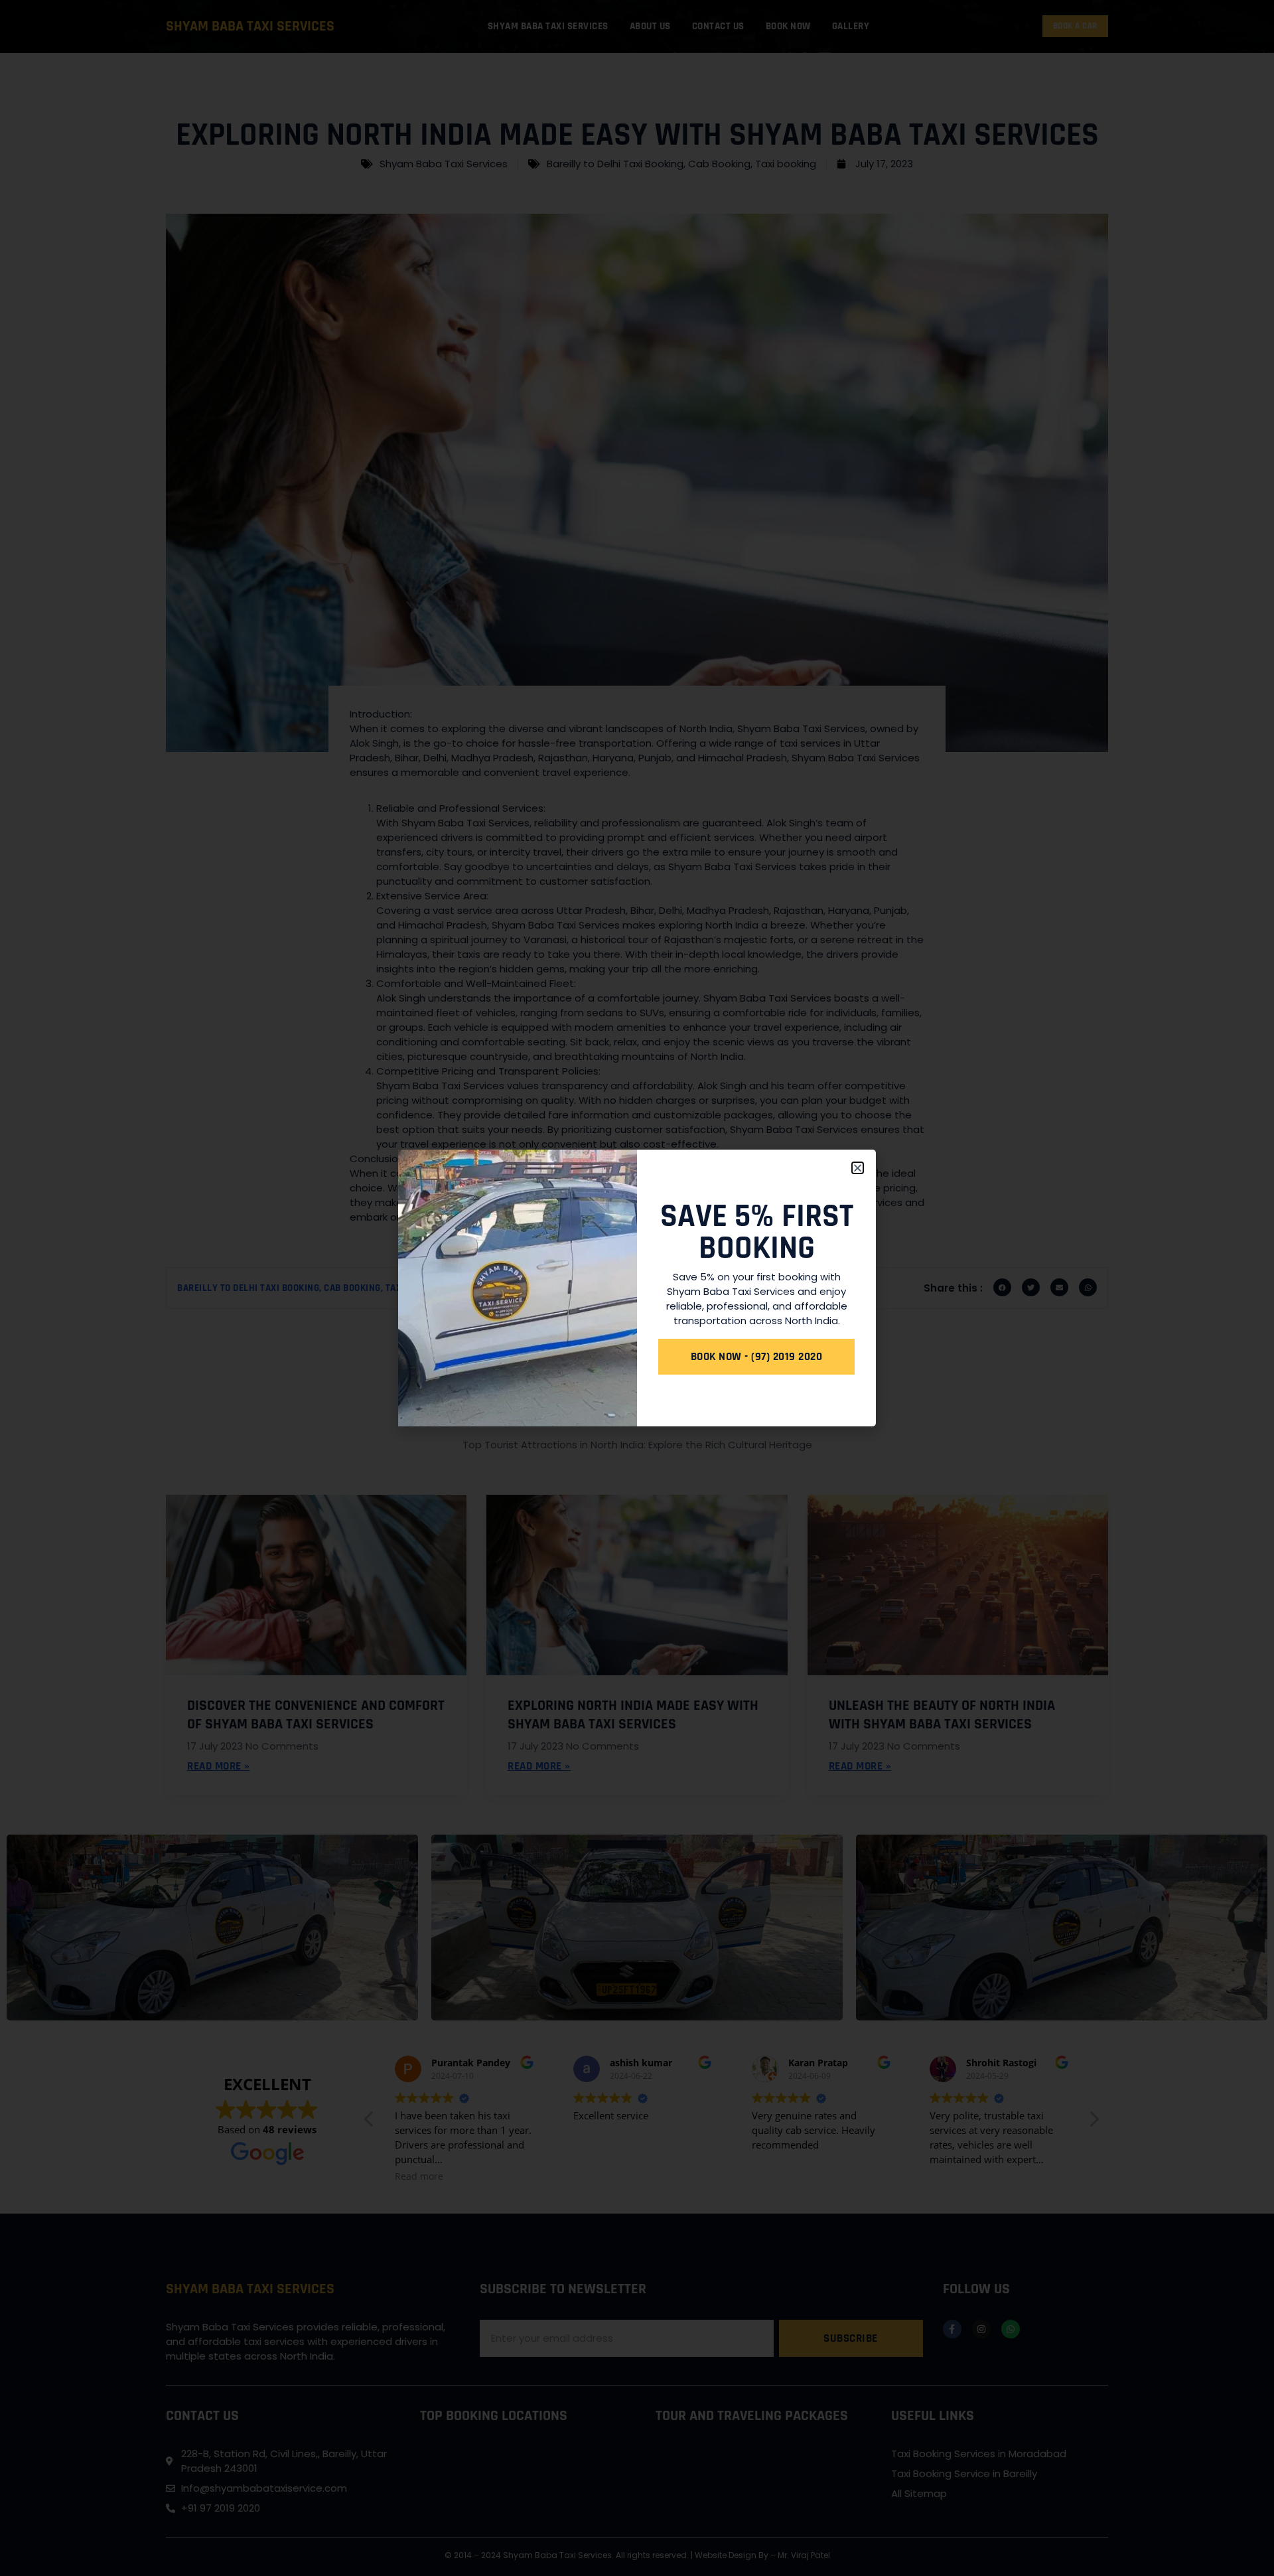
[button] (858, 1168)
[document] (637, 1288)
